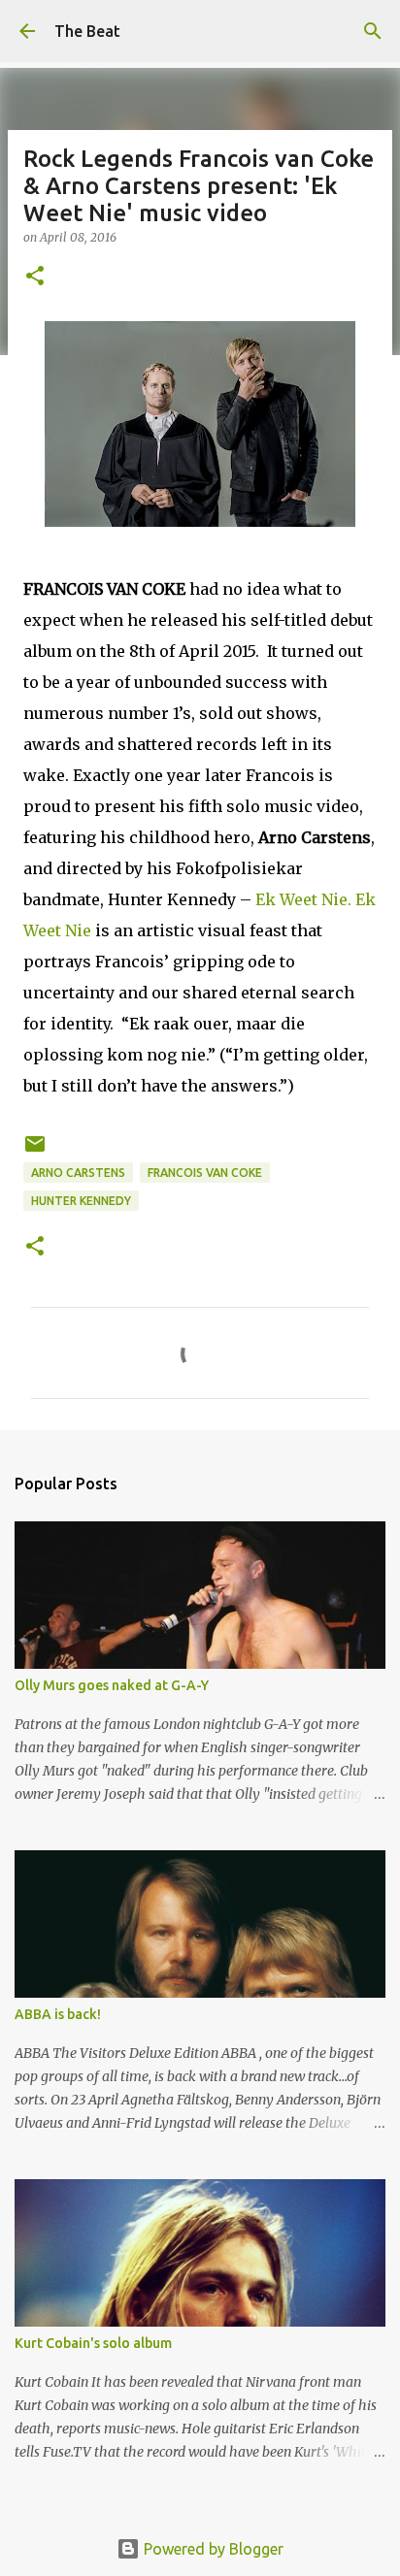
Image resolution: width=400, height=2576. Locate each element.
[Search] (373, 31)
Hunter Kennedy (81, 1201)
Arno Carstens (78, 1173)
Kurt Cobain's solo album (93, 2343)
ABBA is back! (58, 2014)
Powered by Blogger (212, 2549)
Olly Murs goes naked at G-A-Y (112, 1685)
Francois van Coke (205, 1173)
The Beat (87, 31)
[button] (35, 277)
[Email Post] (35, 1151)
